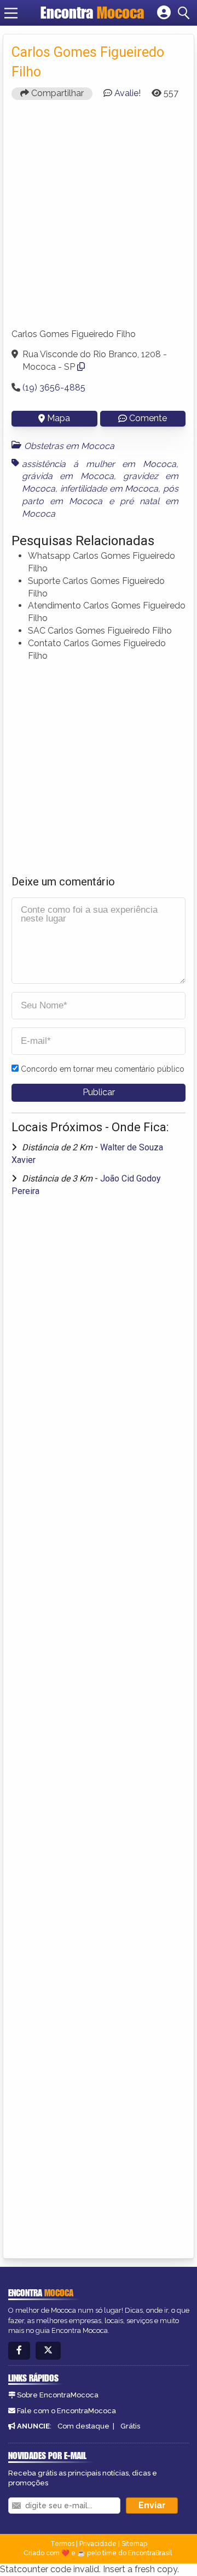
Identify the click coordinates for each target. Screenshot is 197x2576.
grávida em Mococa (68, 476)
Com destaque (83, 2426)
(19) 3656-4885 (54, 388)
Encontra (92, 13)
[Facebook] (19, 2351)
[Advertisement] (99, 219)
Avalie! (128, 93)
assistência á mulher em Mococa (99, 464)
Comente (148, 418)
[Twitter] (48, 2351)
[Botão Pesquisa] (186, 13)
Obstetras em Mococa (69, 446)
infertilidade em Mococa (109, 489)
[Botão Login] (164, 13)
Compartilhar (56, 93)
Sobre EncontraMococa (58, 2395)
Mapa (59, 418)
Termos (62, 2544)
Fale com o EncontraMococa (66, 2411)
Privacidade (98, 2544)
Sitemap (134, 2544)
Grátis (130, 2426)
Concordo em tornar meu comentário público (103, 1069)
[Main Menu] (11, 13)
